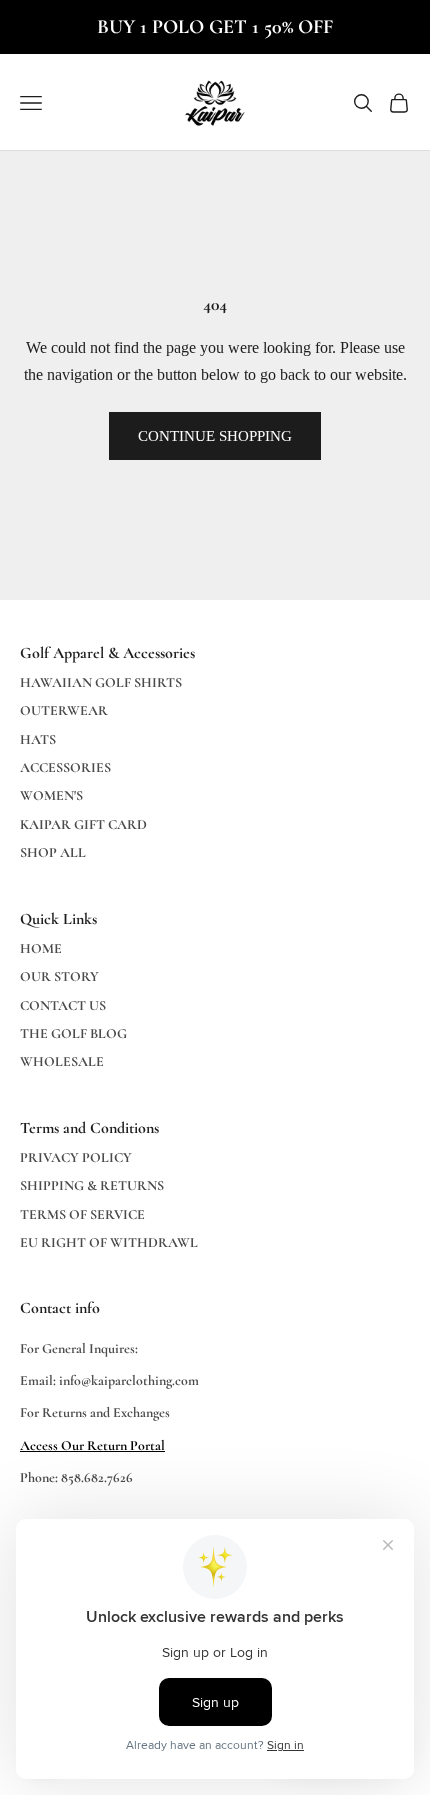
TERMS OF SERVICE (82, 1214)
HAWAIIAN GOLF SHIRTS (101, 682)
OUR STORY (59, 976)
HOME (41, 948)
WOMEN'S (51, 795)
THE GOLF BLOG (73, 1033)
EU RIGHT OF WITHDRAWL (109, 1242)
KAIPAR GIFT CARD (83, 824)
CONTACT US (63, 1005)
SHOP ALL (53, 852)
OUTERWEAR (64, 710)
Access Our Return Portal (92, 1445)
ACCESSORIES (65, 767)
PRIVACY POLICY (76, 1157)
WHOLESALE (62, 1061)
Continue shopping (215, 436)
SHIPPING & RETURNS (92, 1185)
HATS (38, 739)
